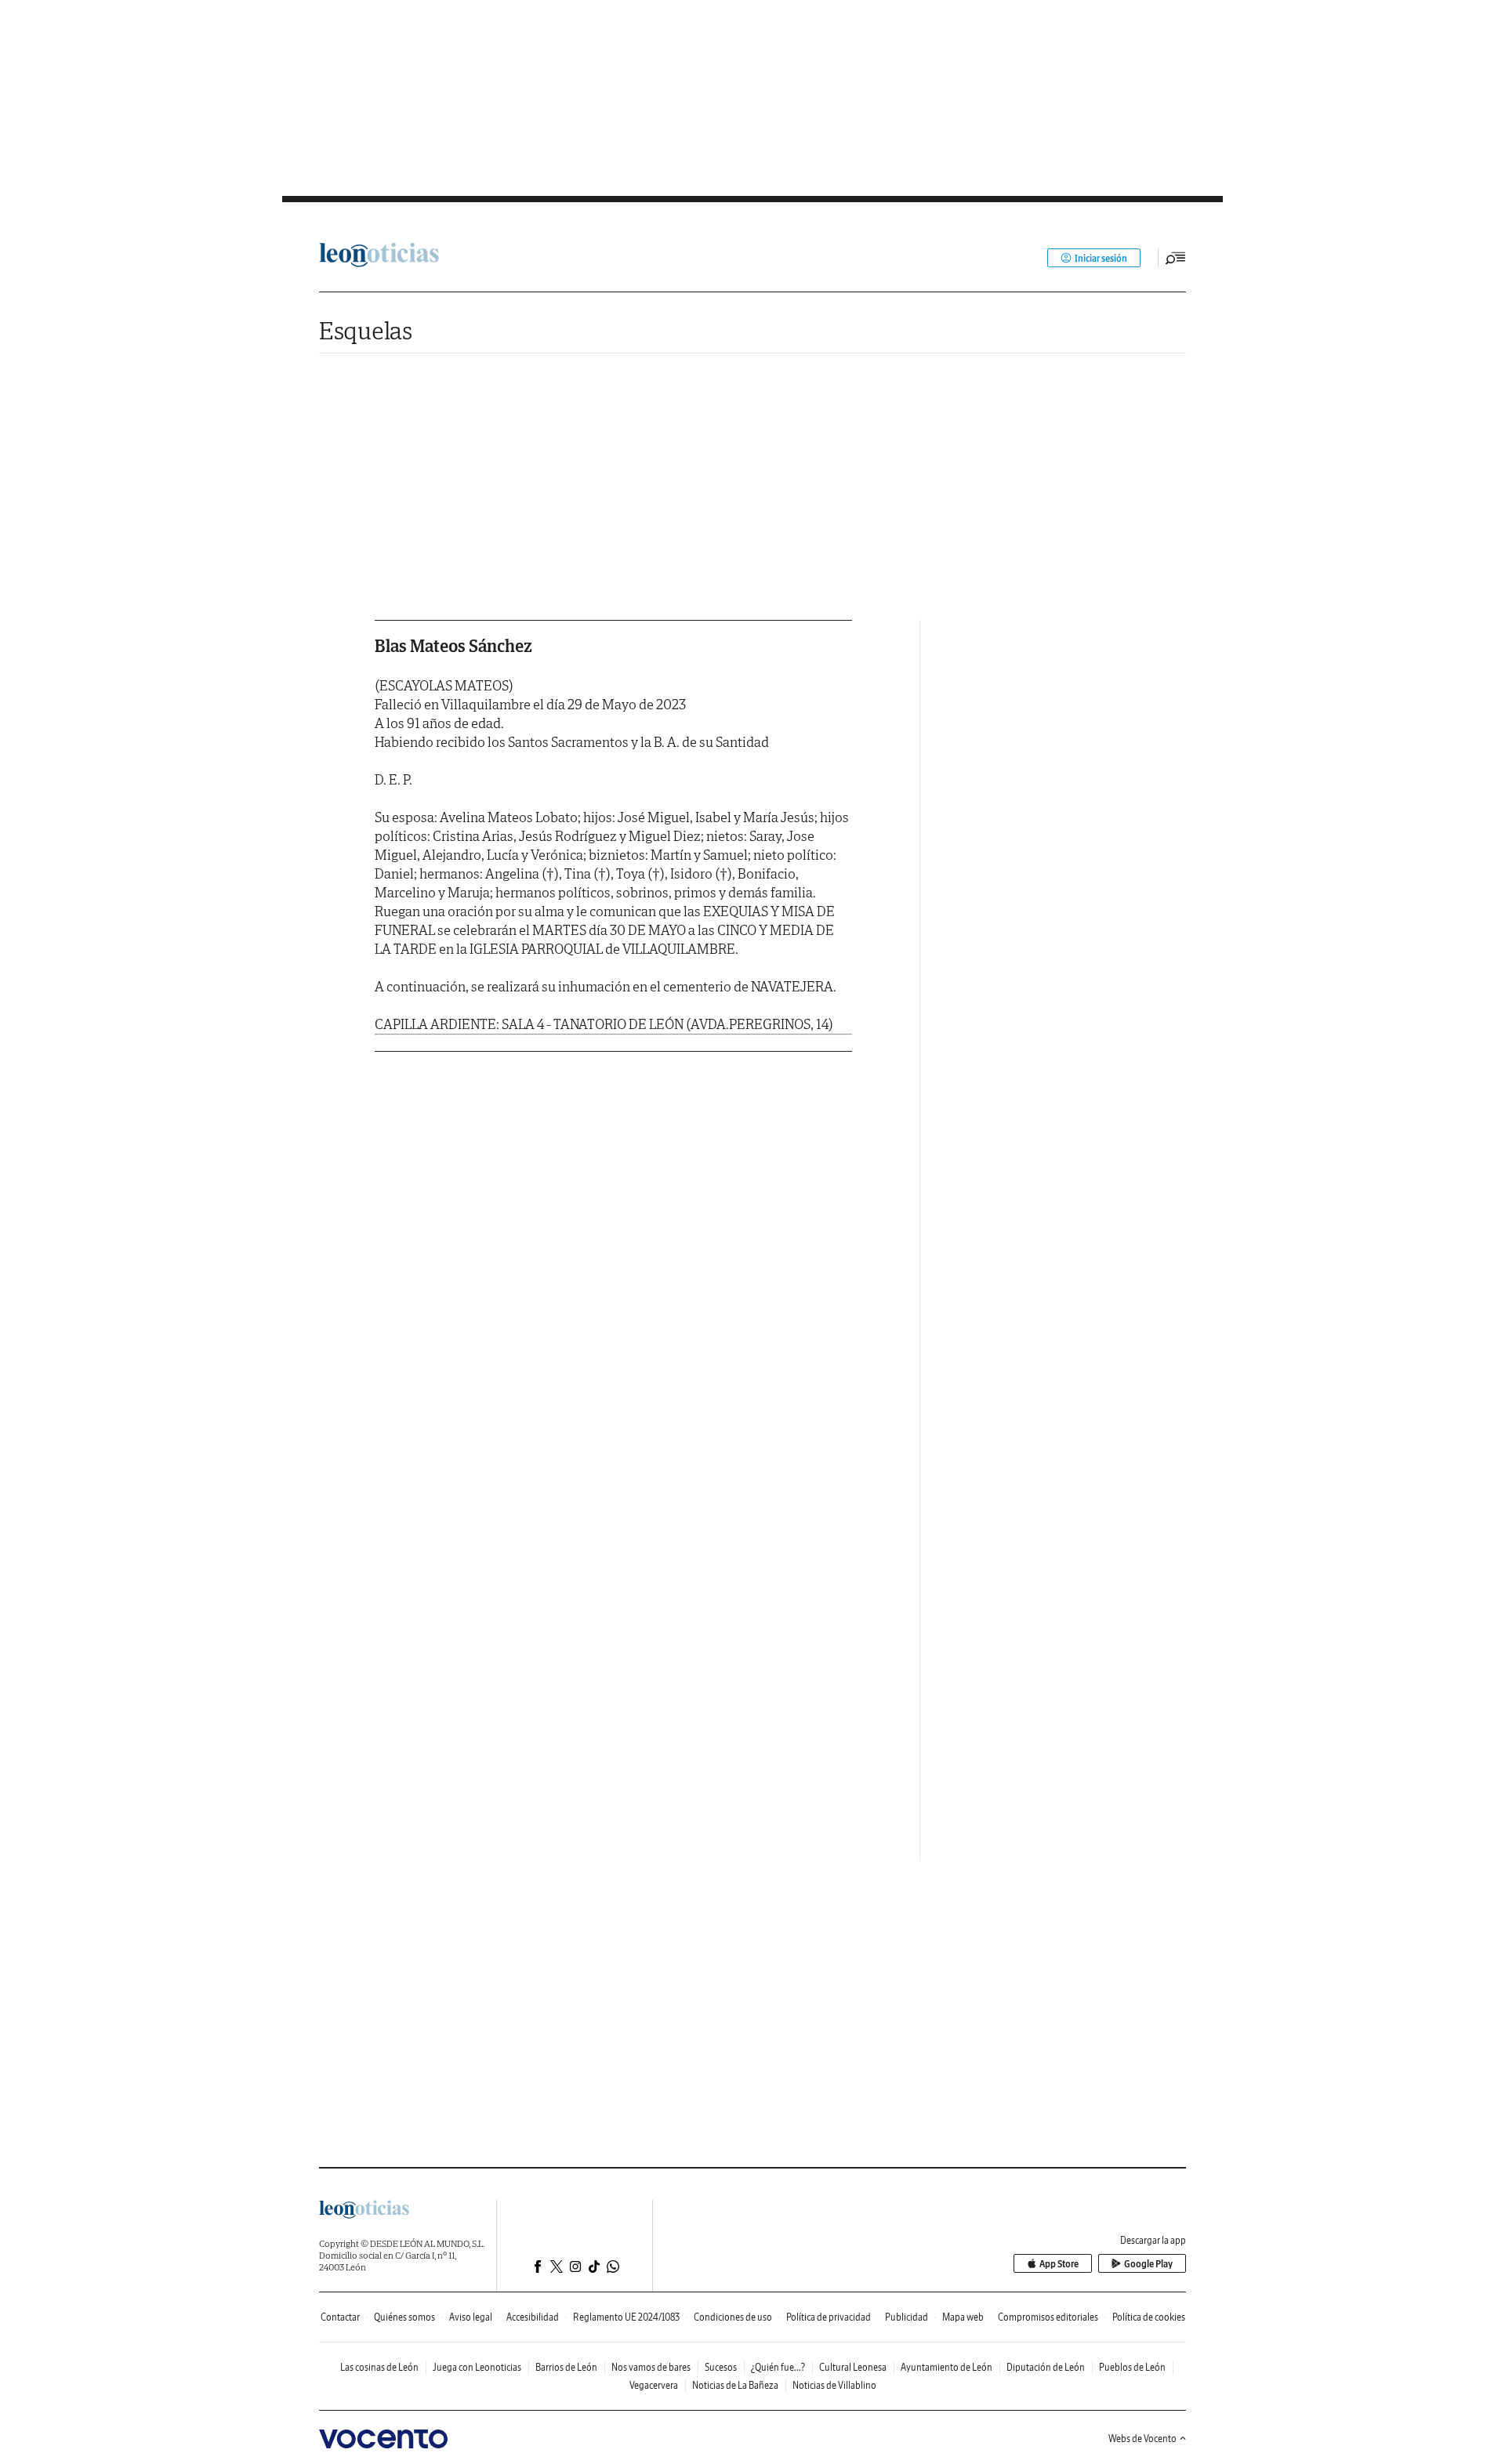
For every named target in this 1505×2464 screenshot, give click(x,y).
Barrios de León (566, 2367)
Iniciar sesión (1101, 258)
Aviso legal (471, 2317)
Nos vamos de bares (651, 2367)
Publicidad (907, 2317)
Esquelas (366, 330)
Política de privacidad (829, 2317)
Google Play (1148, 2264)
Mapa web (963, 2317)
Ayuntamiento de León (947, 2367)
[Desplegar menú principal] (1176, 258)
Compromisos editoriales (1048, 2317)
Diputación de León (1046, 2367)
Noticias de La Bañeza (735, 2385)
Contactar (340, 2317)
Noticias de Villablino (834, 2385)
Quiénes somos (404, 2317)
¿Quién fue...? (778, 2367)
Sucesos (721, 2367)
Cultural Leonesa (853, 2367)
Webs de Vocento (1142, 2439)
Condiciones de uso (733, 2317)
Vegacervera (654, 2385)
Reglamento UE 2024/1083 (626, 2317)
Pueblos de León (1132, 2367)
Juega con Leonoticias (477, 2367)
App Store (1059, 2264)
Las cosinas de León (379, 2367)
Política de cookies (1149, 2317)
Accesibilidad (533, 2317)
